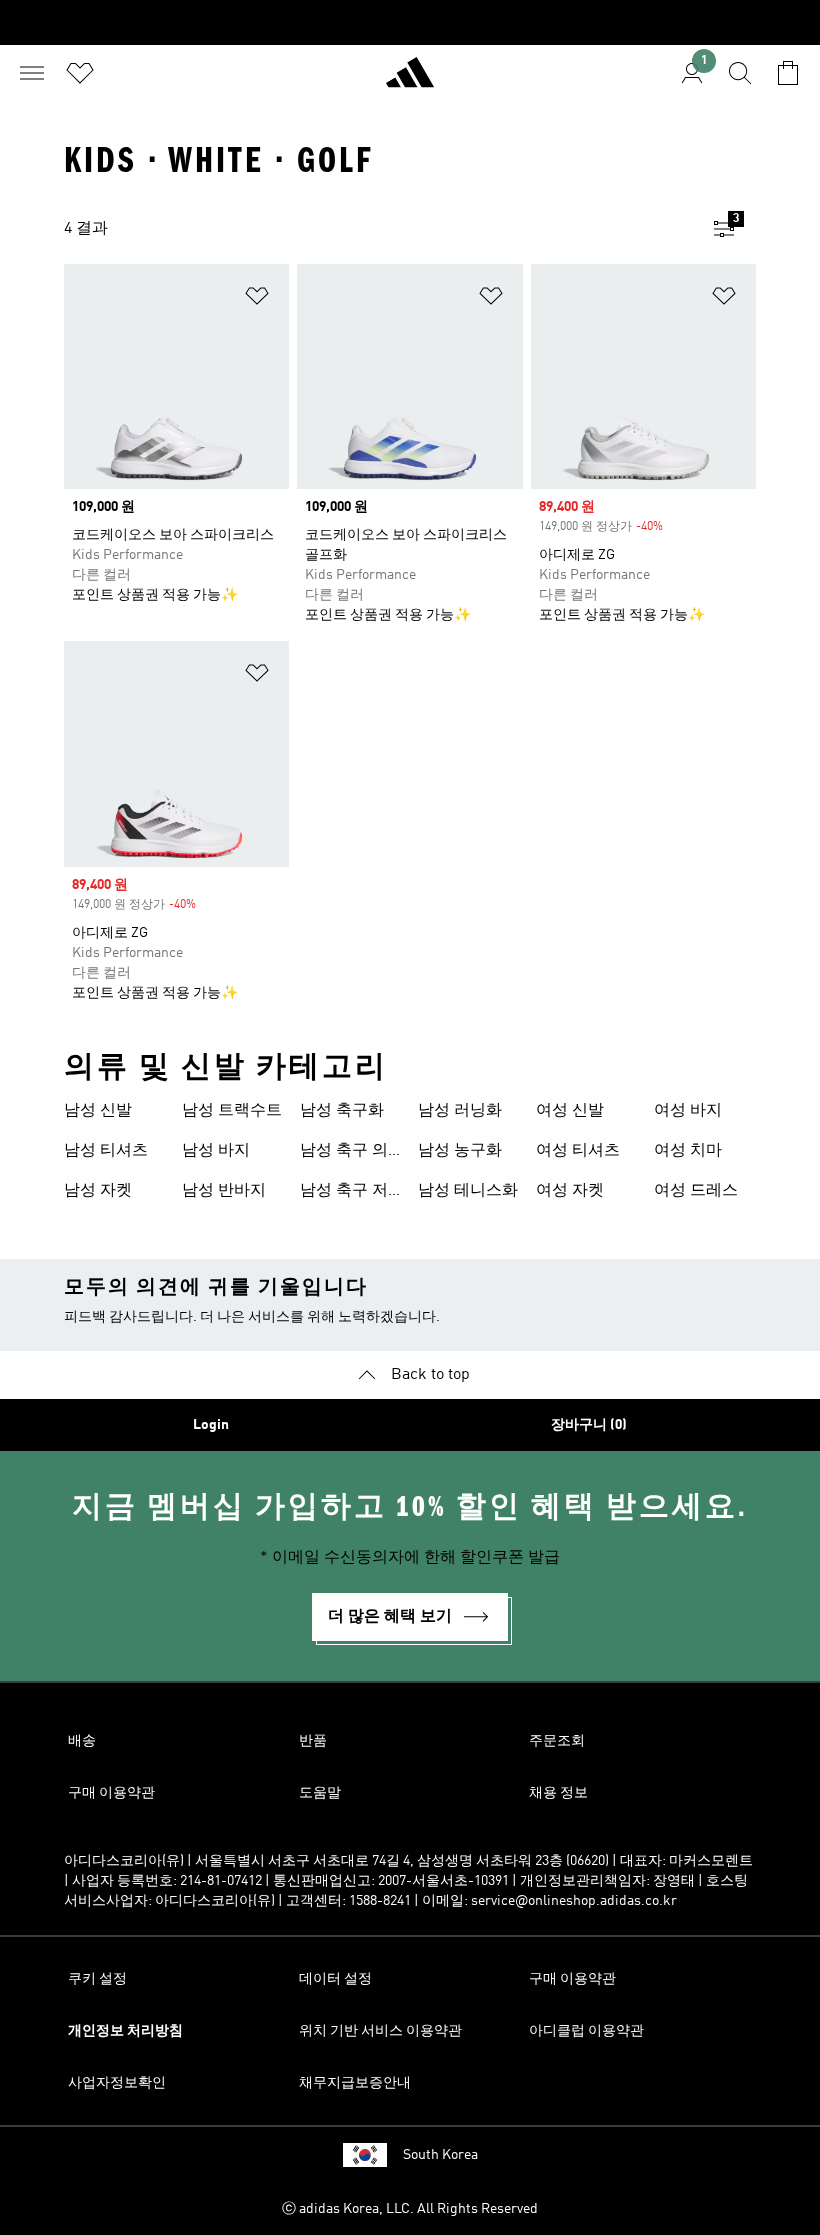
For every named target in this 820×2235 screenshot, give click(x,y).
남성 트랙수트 (232, 1111)
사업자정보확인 (117, 2083)
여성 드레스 (696, 1191)
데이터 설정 (335, 1979)
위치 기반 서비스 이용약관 (380, 2031)
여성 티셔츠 (578, 1151)
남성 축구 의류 (344, 1153)
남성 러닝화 (460, 1111)
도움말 (320, 1793)
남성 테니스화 (468, 1191)
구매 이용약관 (111, 1793)
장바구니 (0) (589, 1425)
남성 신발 (98, 1111)
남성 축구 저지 (344, 1193)
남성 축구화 (342, 1111)
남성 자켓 (98, 1191)
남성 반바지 (224, 1191)
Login (211, 1425)
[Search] (740, 73)
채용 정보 (558, 1793)
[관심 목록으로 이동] (80, 73)
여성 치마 (688, 1151)
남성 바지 (216, 1151)
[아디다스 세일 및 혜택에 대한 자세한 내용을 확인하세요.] (410, 22)
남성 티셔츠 (106, 1151)
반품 (313, 1741)
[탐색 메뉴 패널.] (32, 73)
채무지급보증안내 (355, 2083)
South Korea (440, 2155)
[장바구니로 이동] (788, 73)
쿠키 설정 (97, 1979)
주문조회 (557, 1741)
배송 (82, 1741)
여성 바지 (688, 1111)
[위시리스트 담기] (257, 299)
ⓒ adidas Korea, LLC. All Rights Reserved (410, 2209)
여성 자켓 (570, 1191)
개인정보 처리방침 (125, 2031)
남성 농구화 (460, 1151)
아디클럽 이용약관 (586, 2031)
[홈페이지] (410, 81)
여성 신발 (570, 1111)
